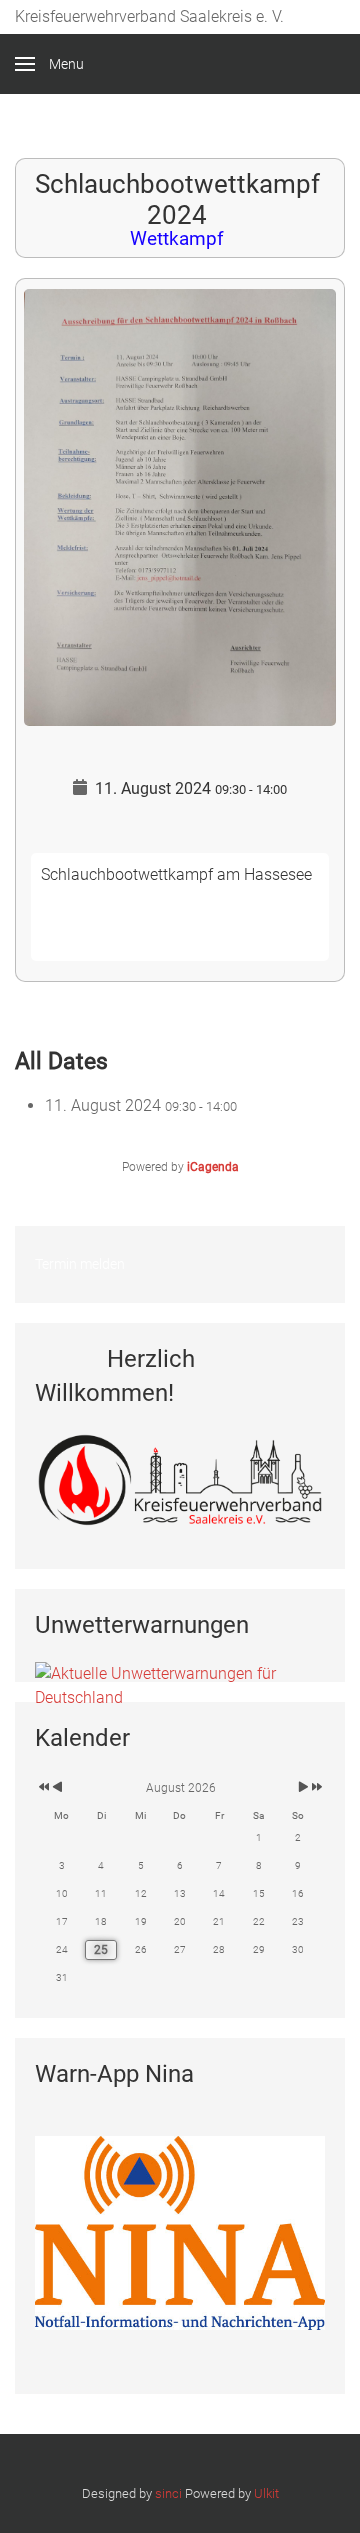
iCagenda (213, 1167)
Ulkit (266, 2493)
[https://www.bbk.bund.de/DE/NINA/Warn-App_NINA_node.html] (180, 2231)
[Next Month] (303, 1788)
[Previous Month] (57, 1788)
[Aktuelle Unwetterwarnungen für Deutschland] (180, 1684)
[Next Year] (315, 1788)
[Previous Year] (42, 1788)
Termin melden (80, 1264)
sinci (168, 2493)
